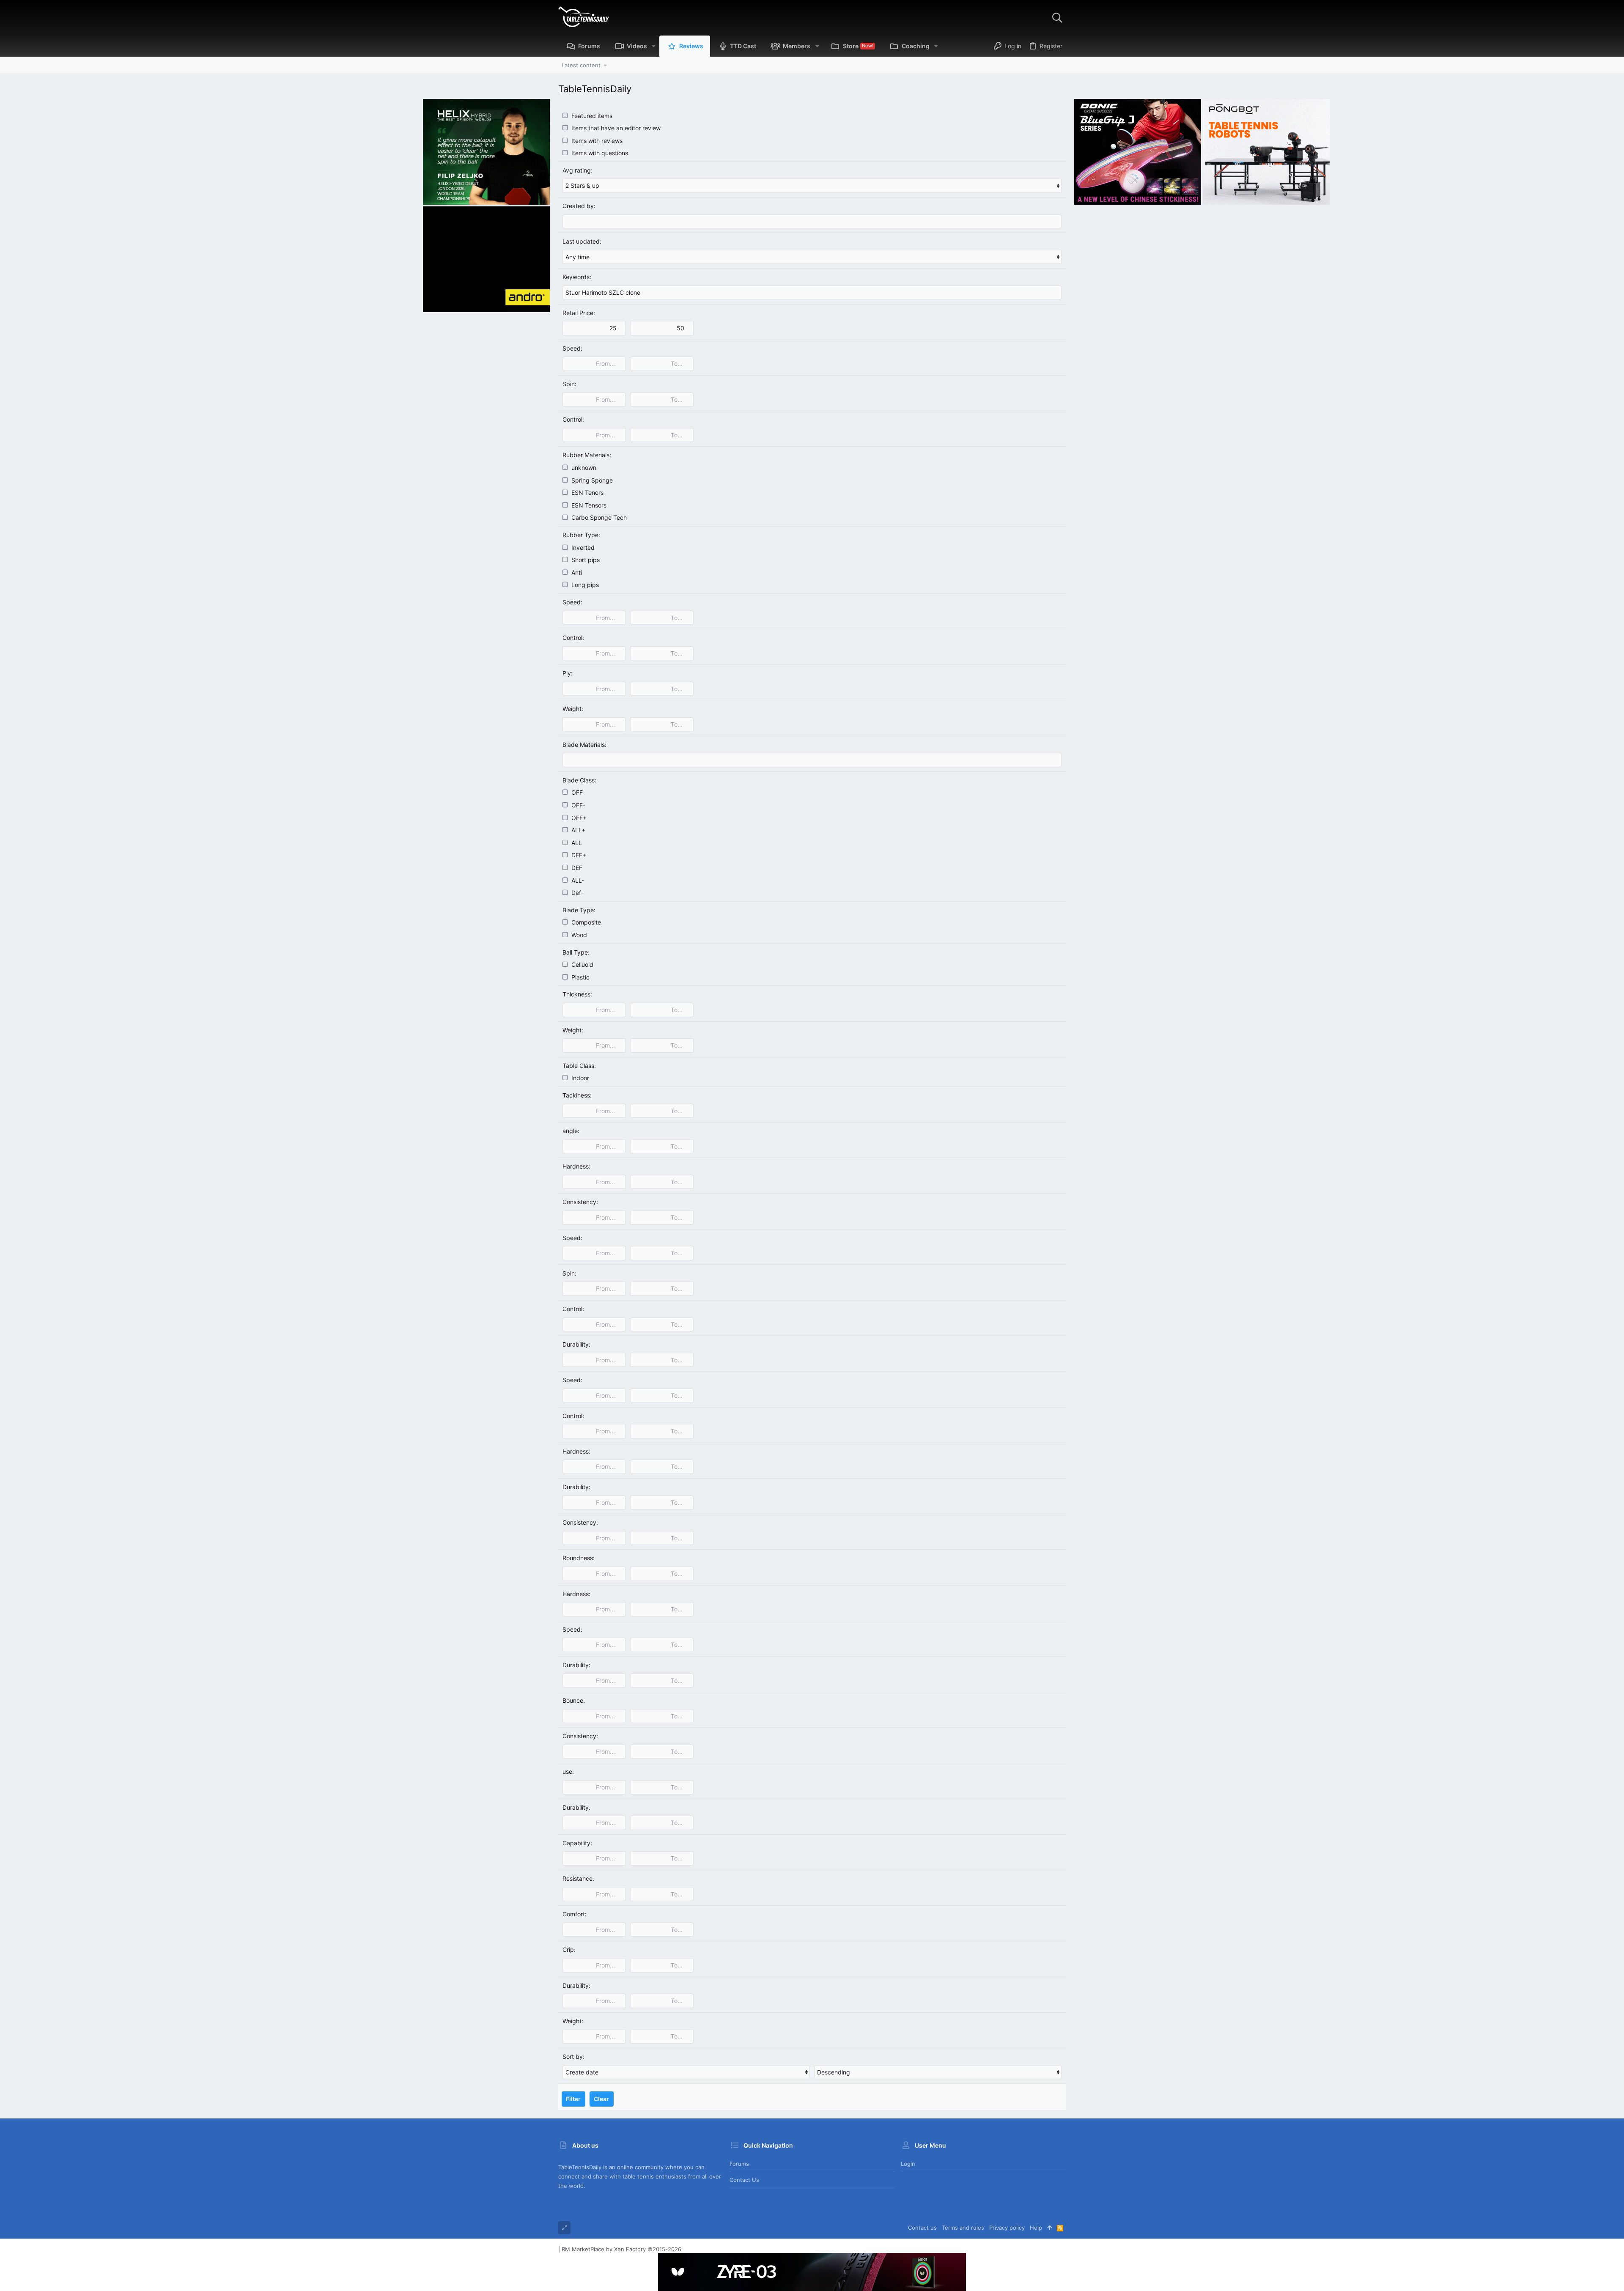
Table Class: (579, 1066)
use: (568, 1771)
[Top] (1049, 2228)
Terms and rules (963, 2228)
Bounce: (574, 1700)
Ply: (568, 673)
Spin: (569, 384)
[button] (654, 46)
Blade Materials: (584, 745)
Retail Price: (579, 313)
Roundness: (579, 1558)
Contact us (744, 2180)
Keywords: (577, 277)
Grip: (569, 1949)
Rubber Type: (581, 535)
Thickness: (577, 994)
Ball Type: (576, 952)
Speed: (572, 348)
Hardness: (576, 1166)
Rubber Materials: (587, 455)
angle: (571, 1131)
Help (1036, 2228)
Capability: (577, 1843)
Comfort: (575, 1914)
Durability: (576, 1344)
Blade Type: (579, 910)
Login (908, 2164)
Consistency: (580, 1202)
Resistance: (578, 1878)
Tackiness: (577, 1095)
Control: (573, 419)
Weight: (573, 709)
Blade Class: (579, 780)
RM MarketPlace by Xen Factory (621, 2249)
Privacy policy (1007, 2228)
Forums (739, 2164)
